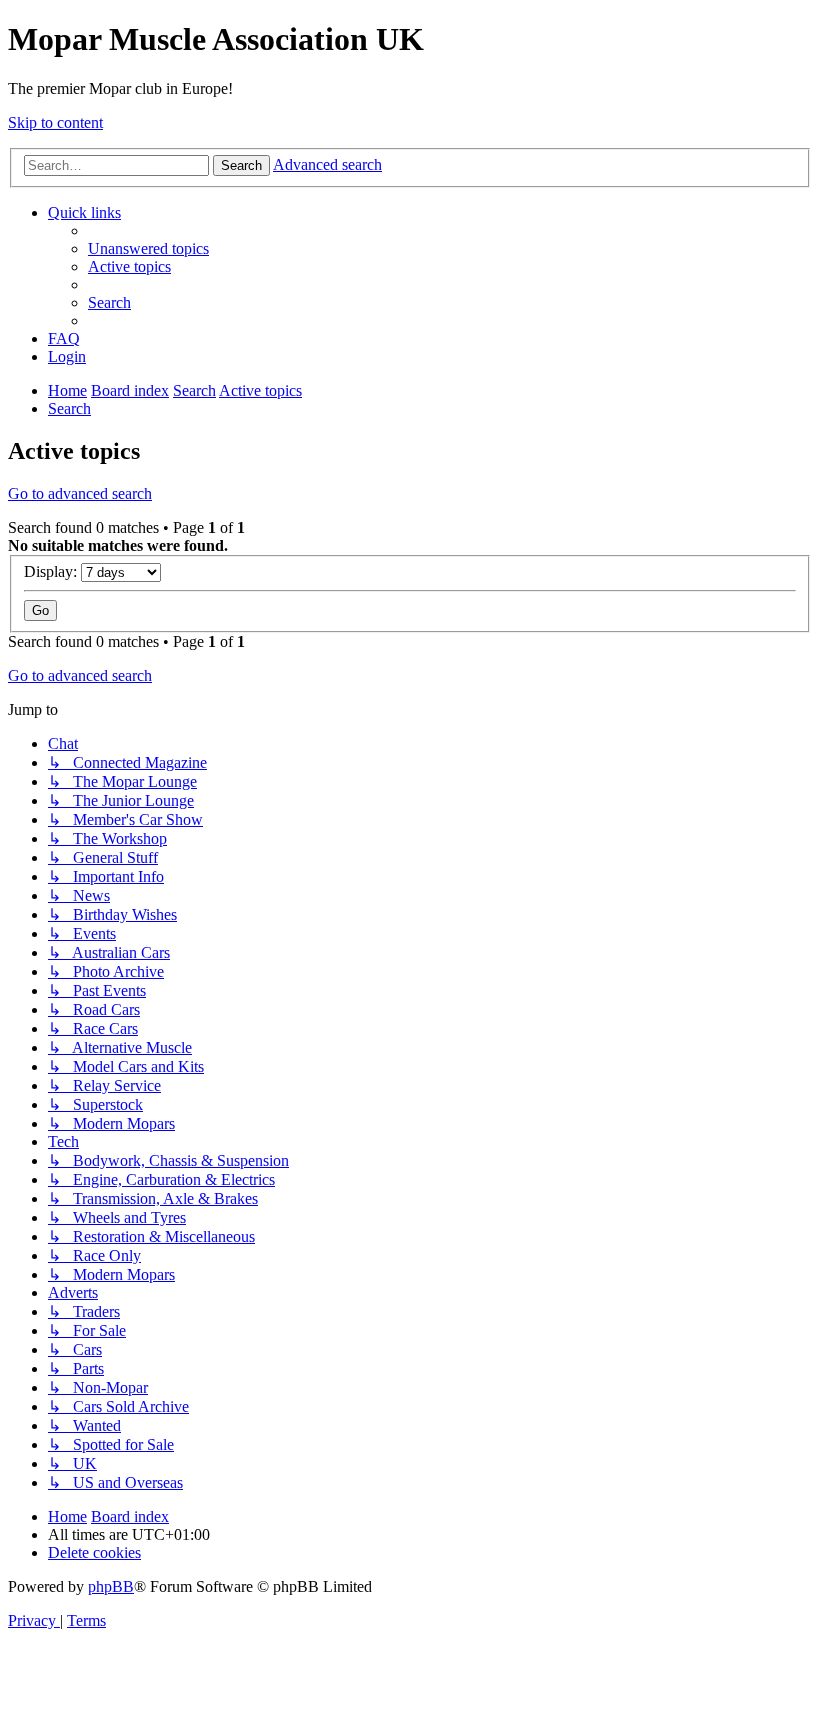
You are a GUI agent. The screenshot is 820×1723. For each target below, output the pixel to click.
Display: (52, 571)
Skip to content (55, 122)
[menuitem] (148, 248)
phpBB (111, 1586)
